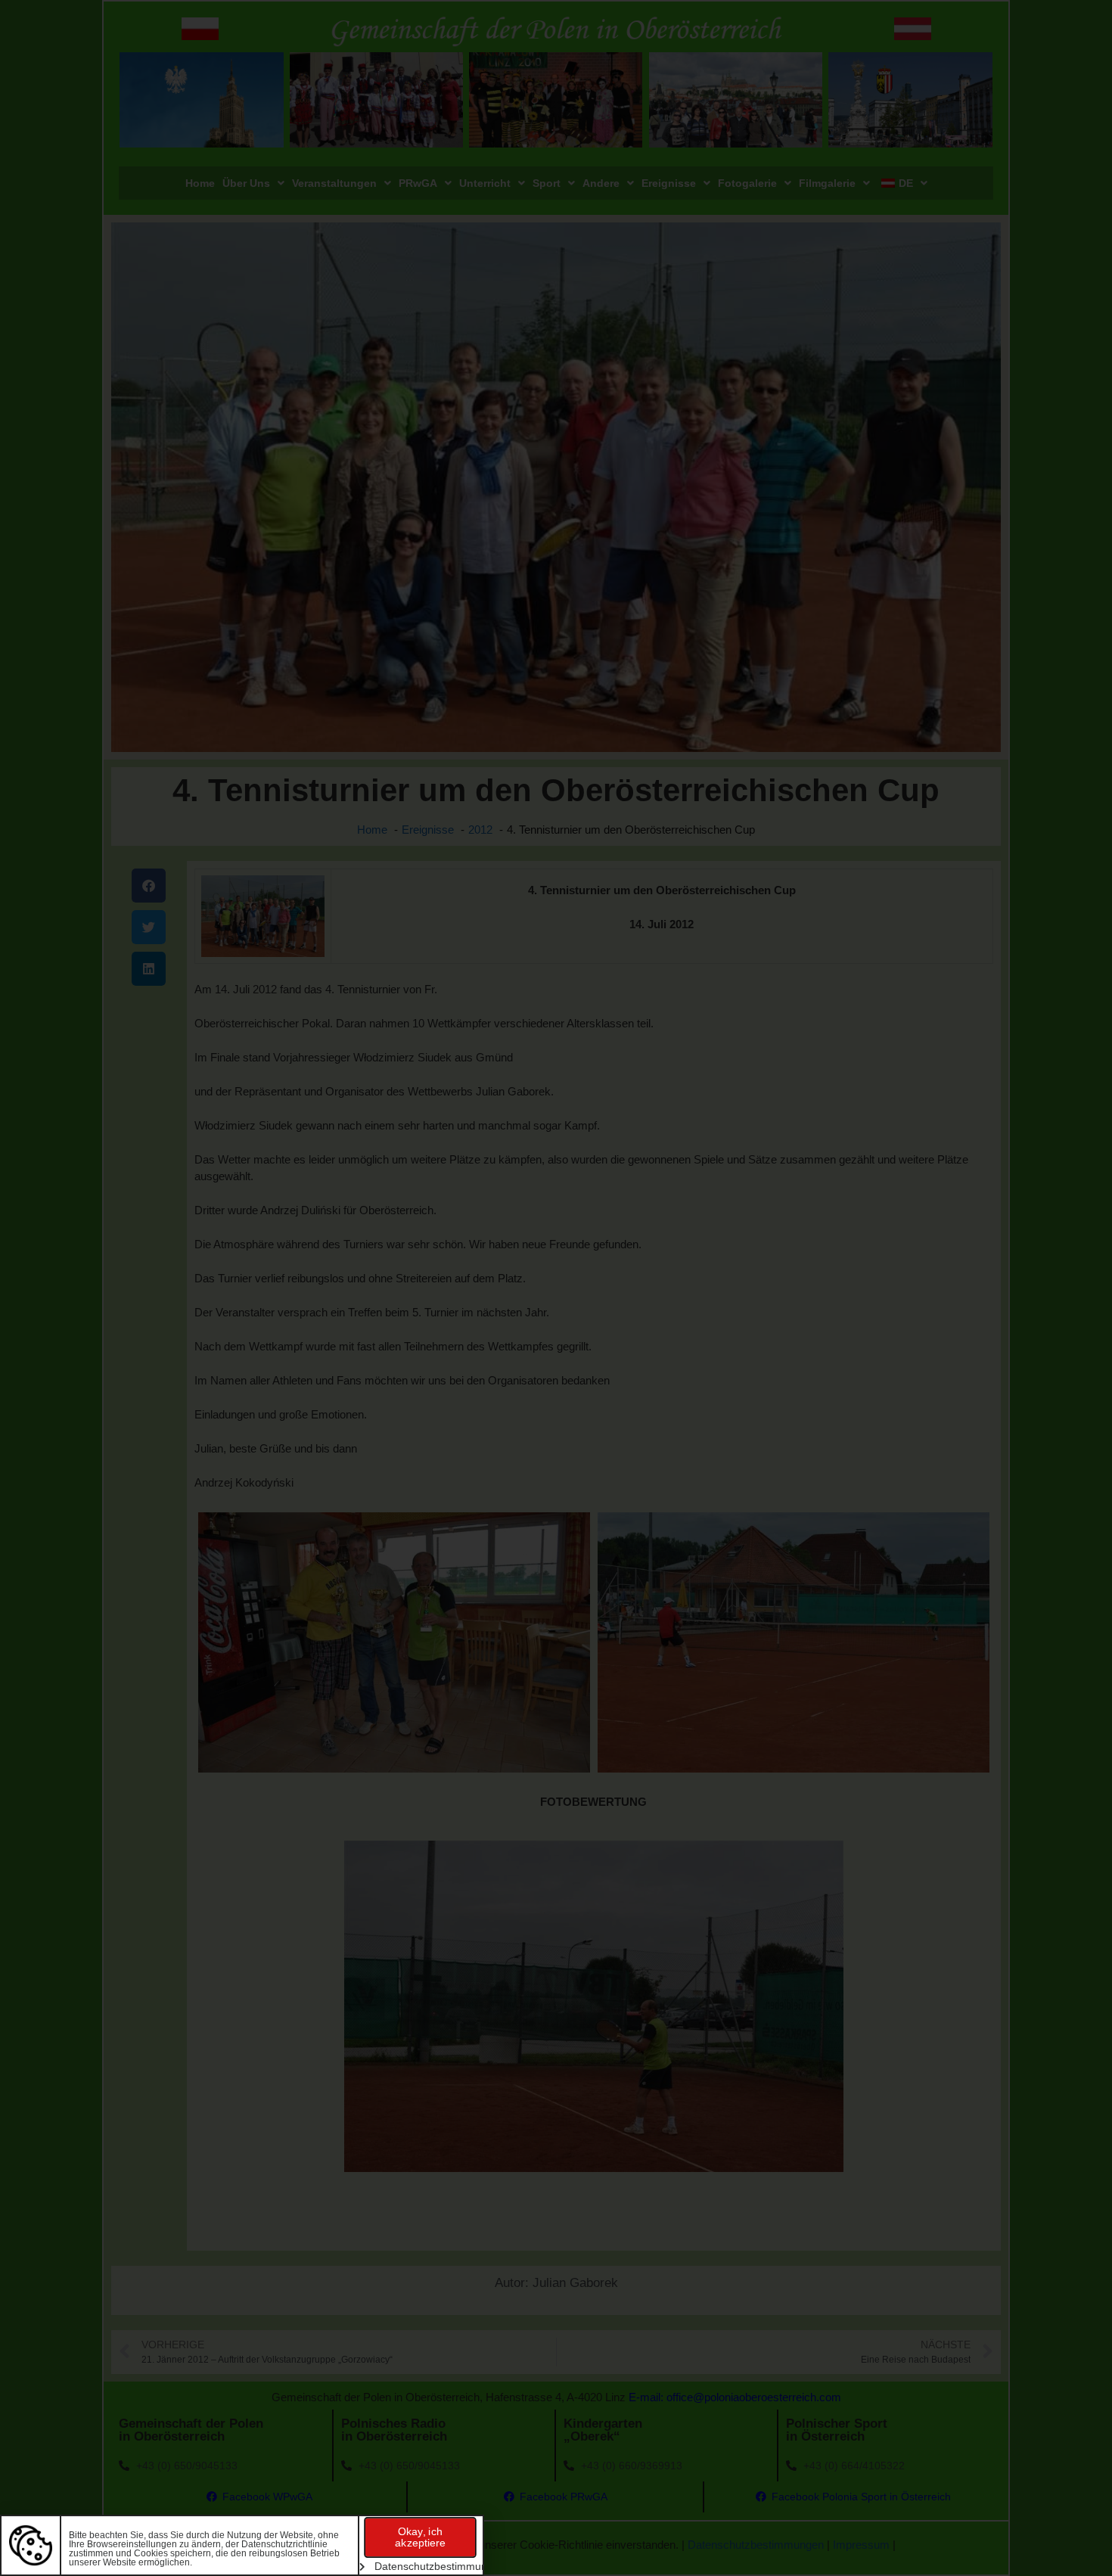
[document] (556, 1288)
